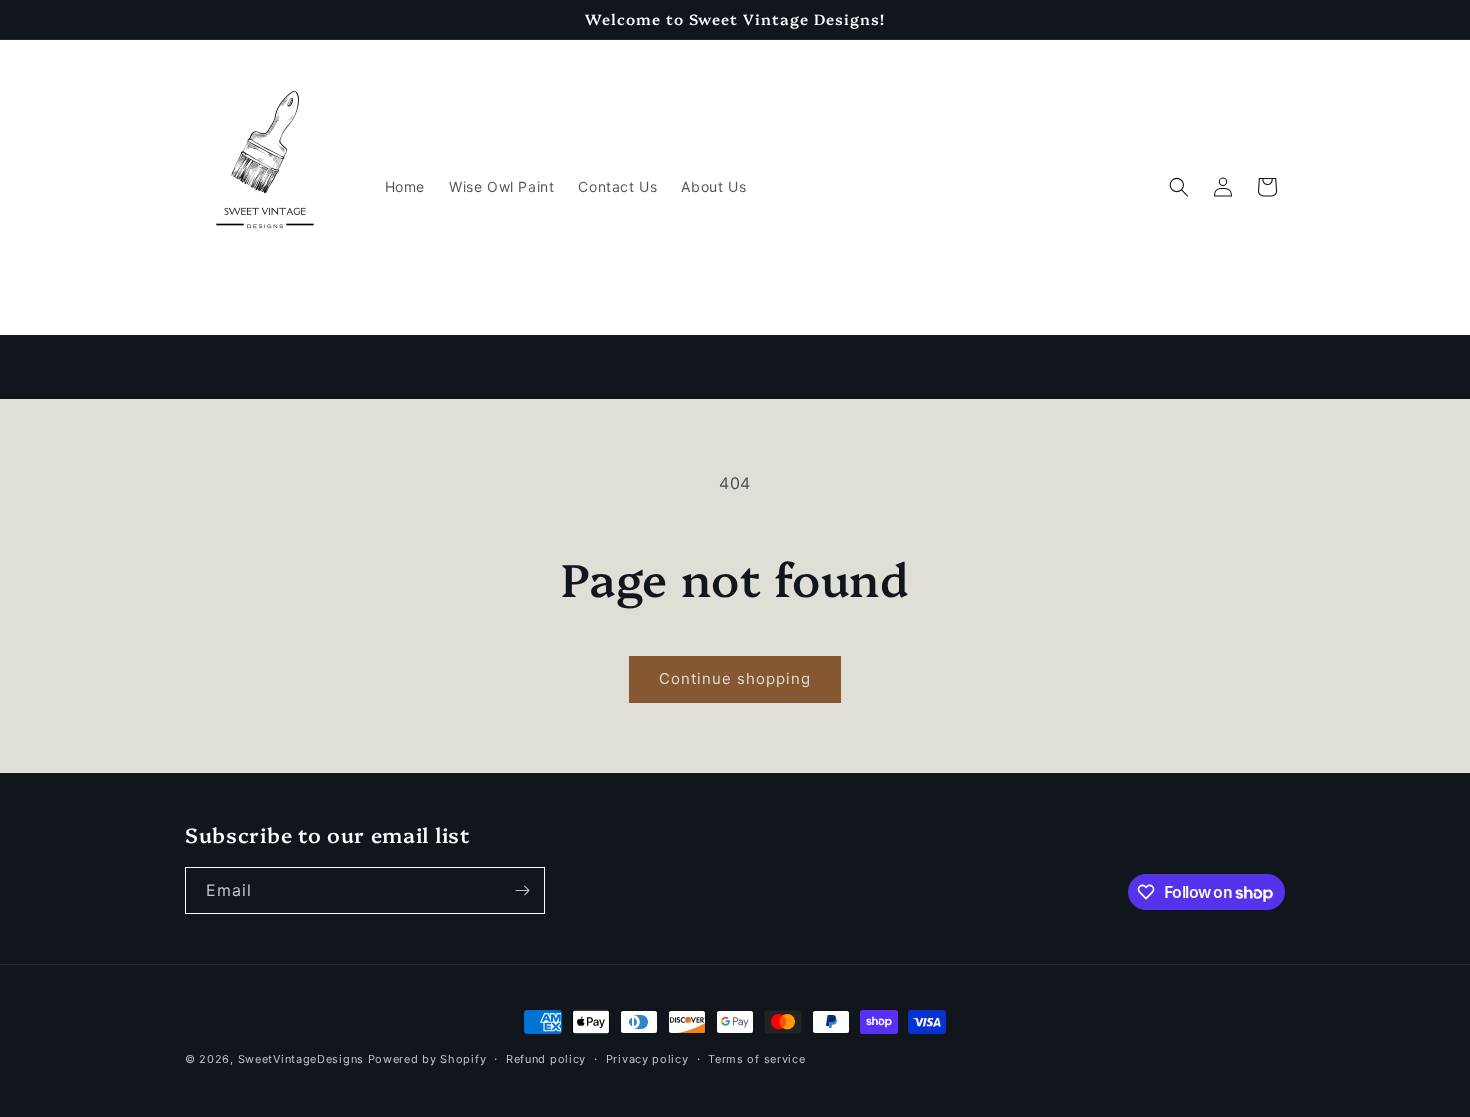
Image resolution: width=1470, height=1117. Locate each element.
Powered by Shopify (427, 1059)
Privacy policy (647, 1059)
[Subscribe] (522, 890)
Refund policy (546, 1059)
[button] (1179, 187)
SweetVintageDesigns (301, 1059)
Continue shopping (735, 678)
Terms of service (756, 1059)
